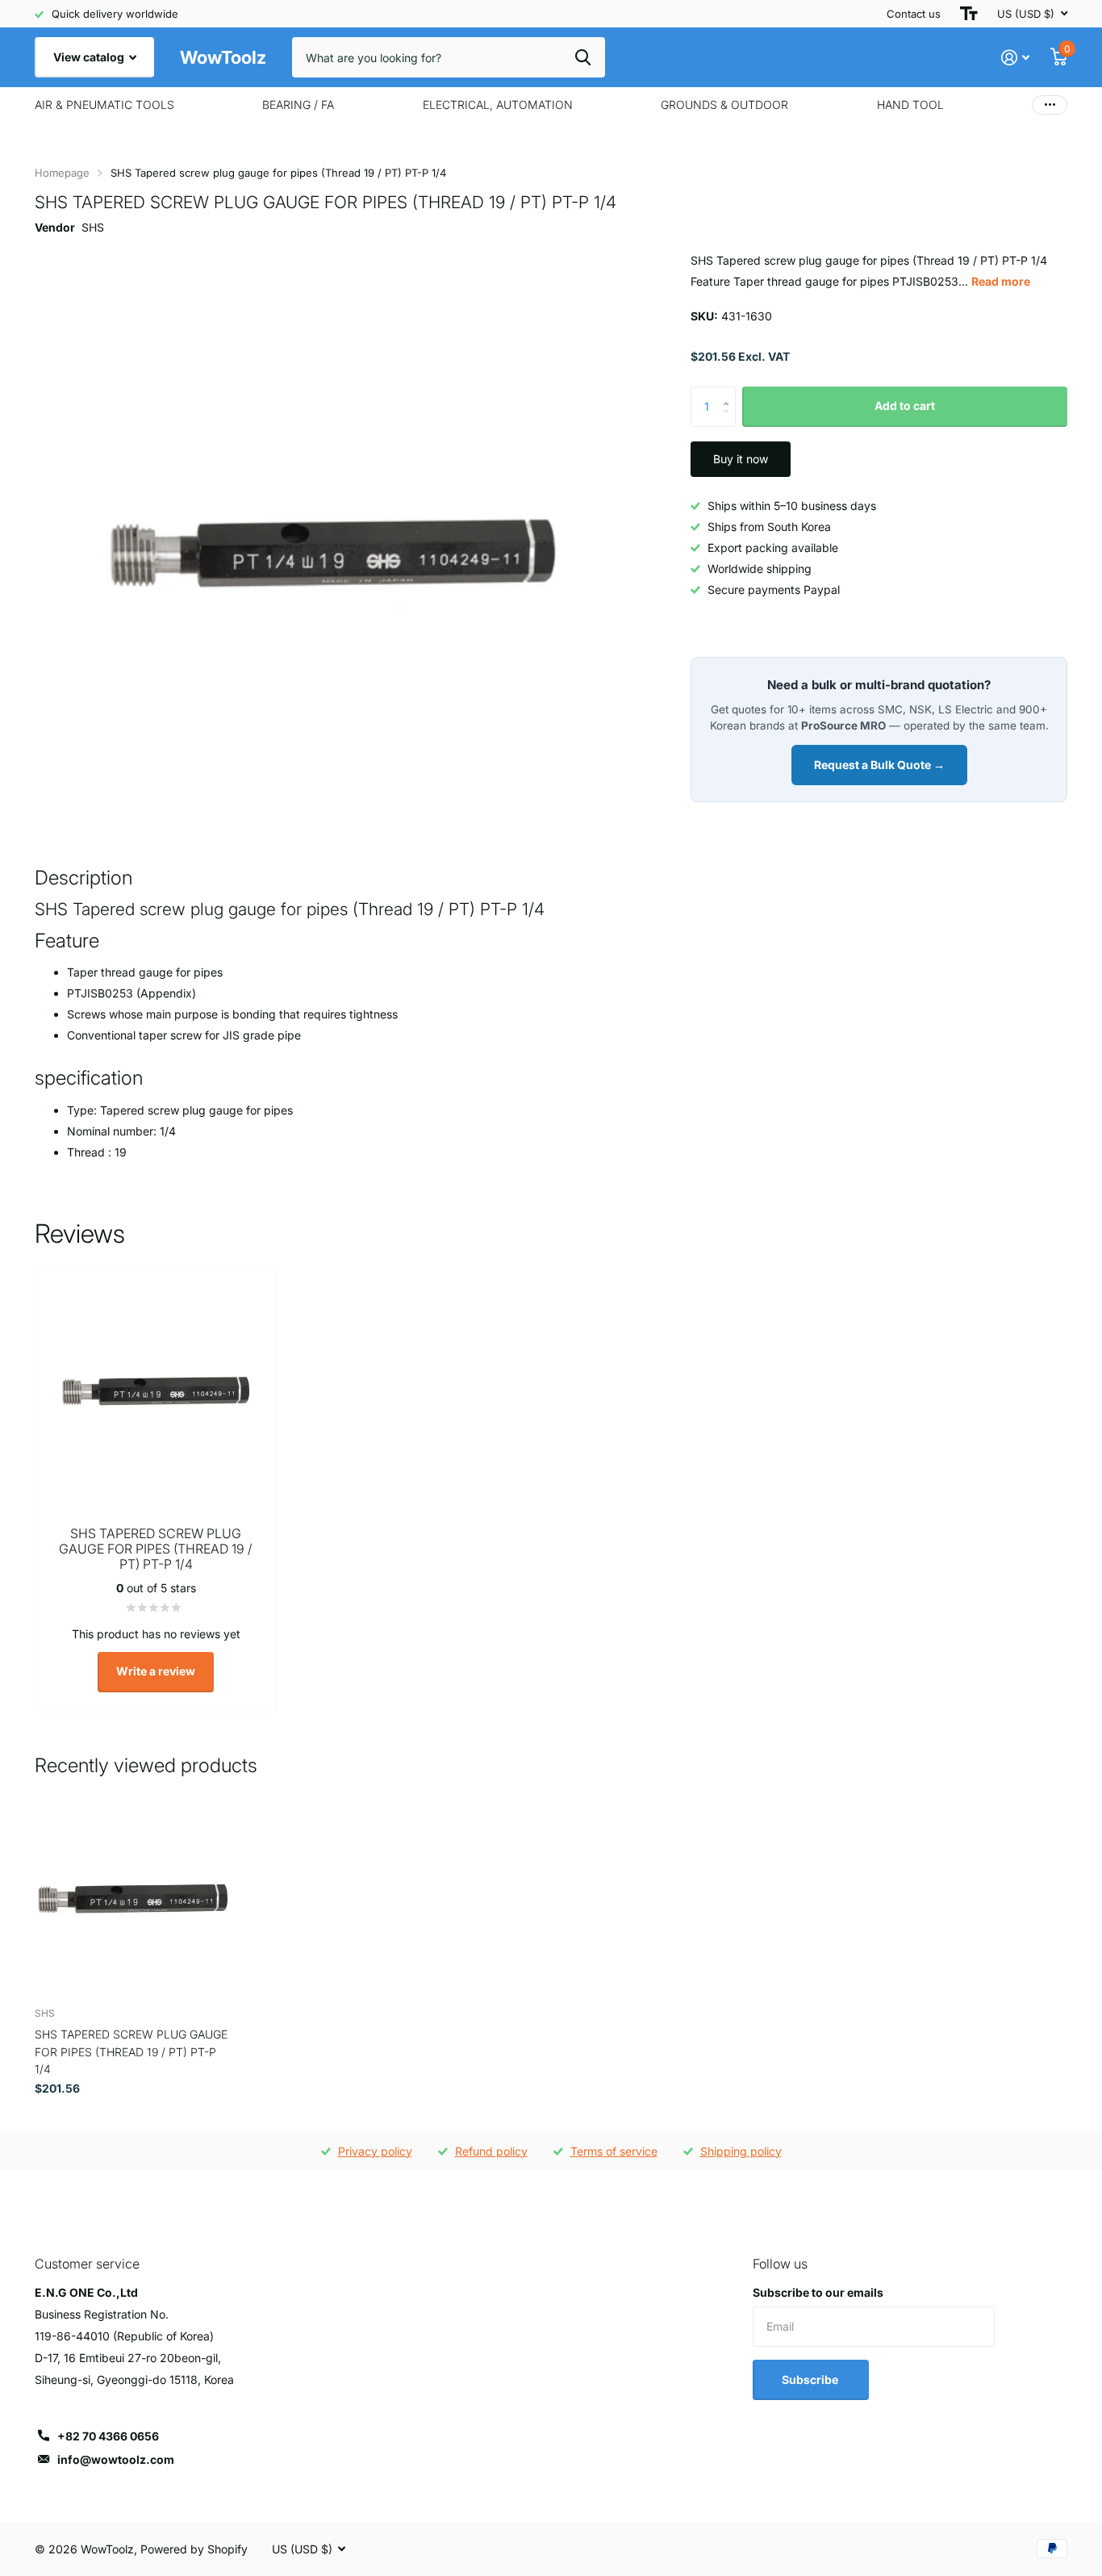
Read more (1001, 281)
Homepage (62, 173)
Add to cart (905, 406)
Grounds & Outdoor (724, 105)
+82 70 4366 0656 (108, 2436)
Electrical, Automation (498, 105)
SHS (93, 227)
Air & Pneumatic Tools (104, 105)
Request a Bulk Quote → (879, 765)
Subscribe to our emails (818, 2292)
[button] (730, 393)
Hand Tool (910, 105)
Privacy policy (375, 2151)
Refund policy (491, 2151)
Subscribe (811, 2379)
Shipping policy (741, 2151)
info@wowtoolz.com (116, 2459)
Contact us (914, 14)
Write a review (156, 1671)
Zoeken (583, 57)
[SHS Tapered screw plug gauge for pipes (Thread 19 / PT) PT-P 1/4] (133, 1896)
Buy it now (741, 459)
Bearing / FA (298, 105)
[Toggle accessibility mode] (969, 14)
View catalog (90, 57)
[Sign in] (1015, 58)
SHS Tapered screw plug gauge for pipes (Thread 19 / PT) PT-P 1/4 (131, 2051)
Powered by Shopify (194, 2549)
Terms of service (614, 2151)
